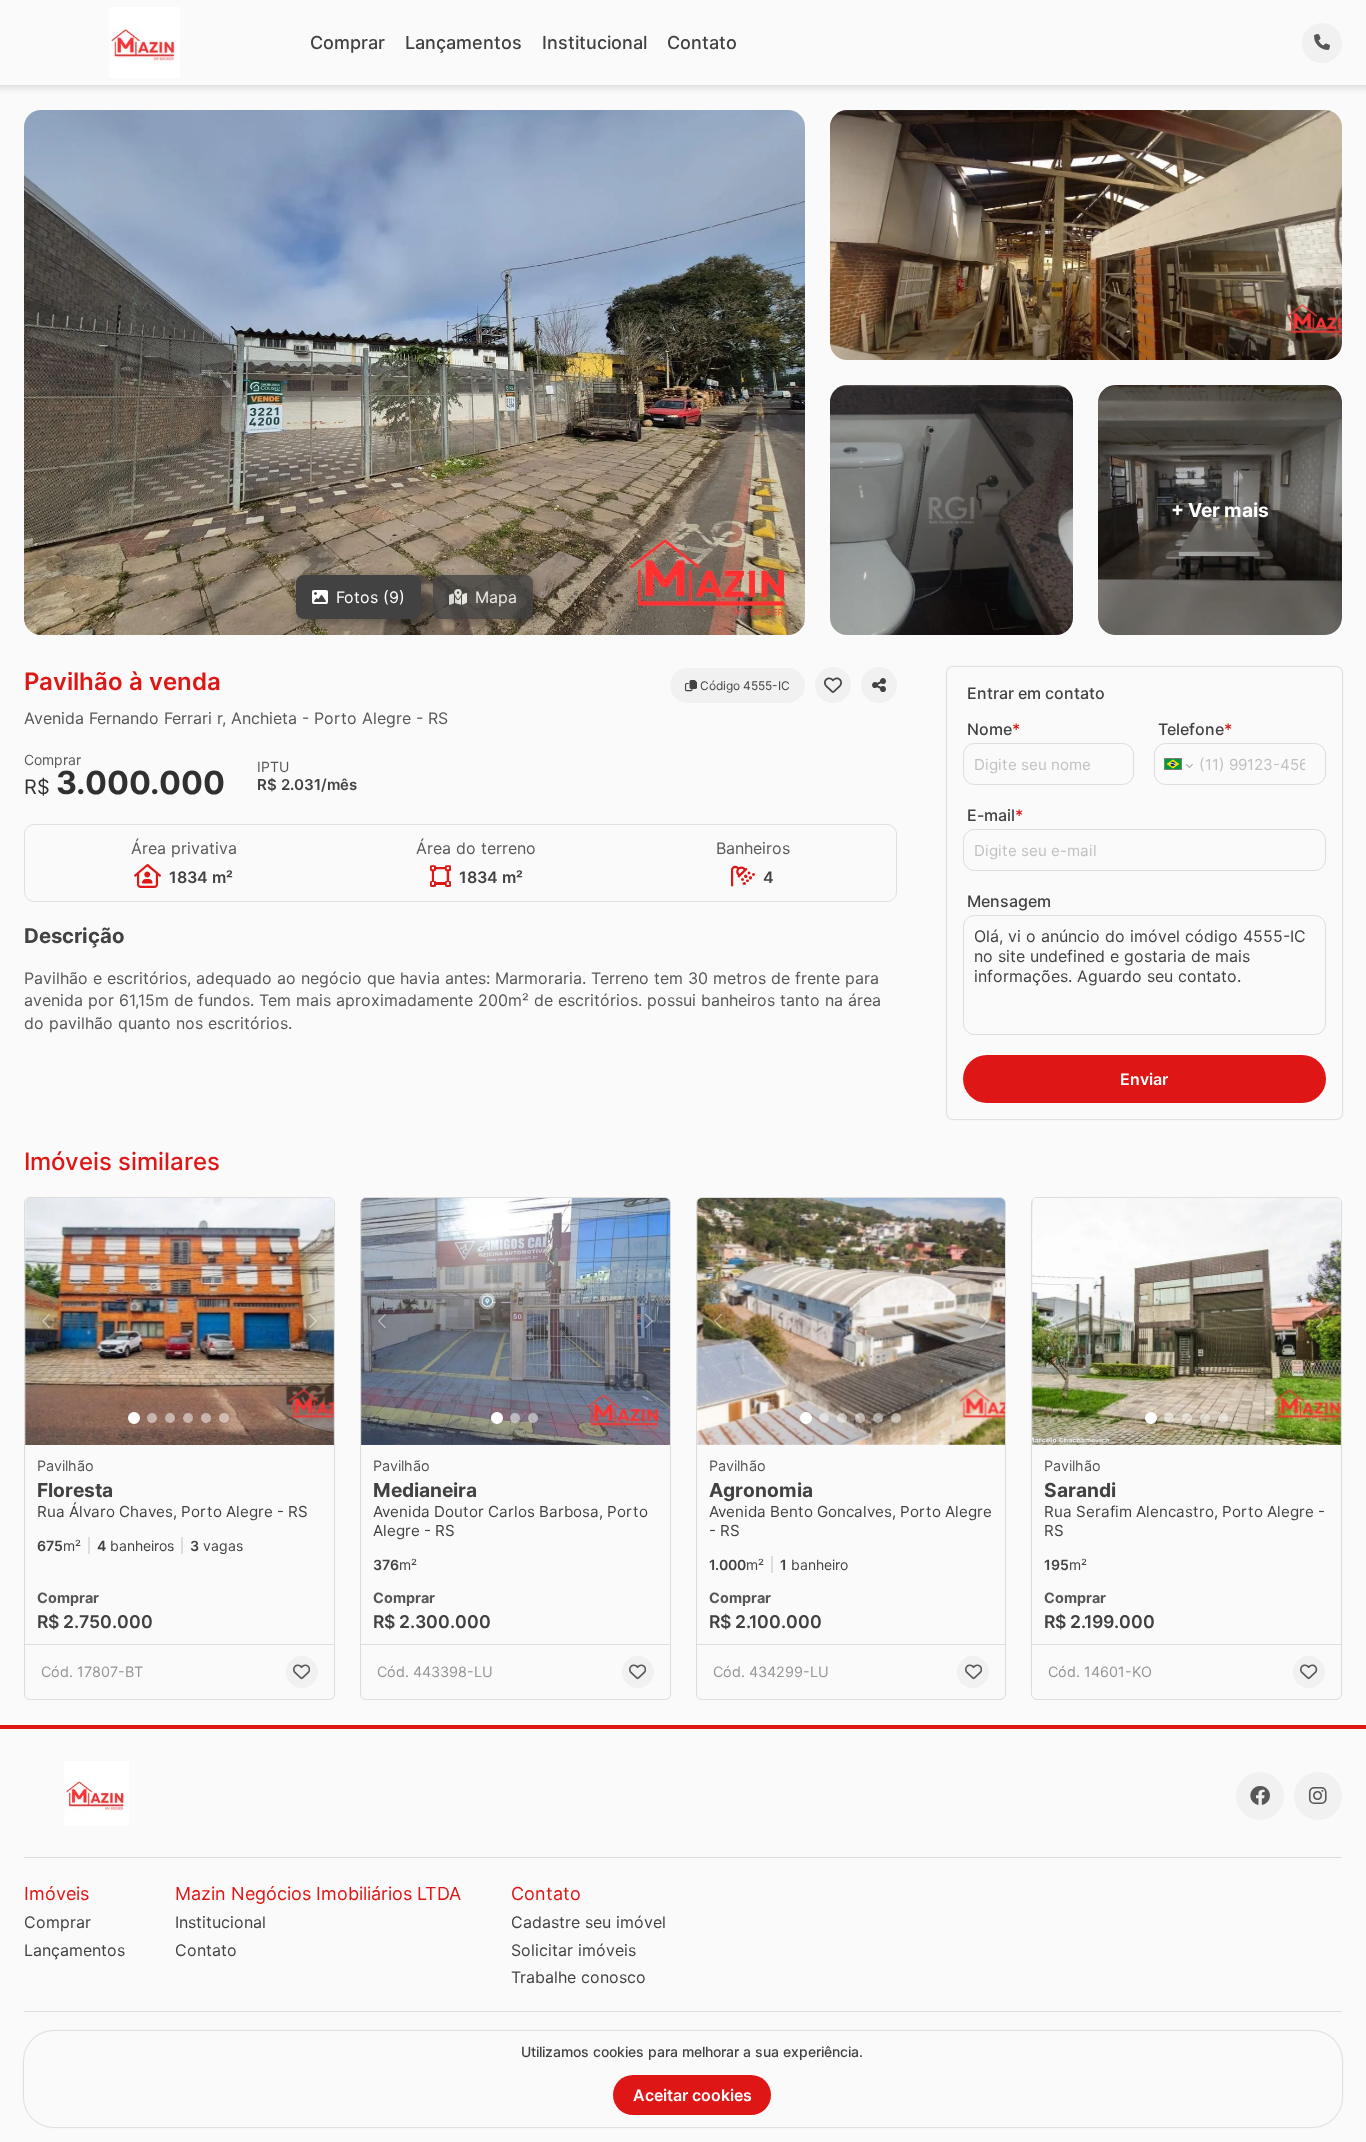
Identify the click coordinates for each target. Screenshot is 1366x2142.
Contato (702, 42)
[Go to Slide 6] (224, 1418)
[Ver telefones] (1322, 43)
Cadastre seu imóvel (588, 1922)
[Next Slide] (313, 1321)
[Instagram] (1318, 1796)
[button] (179, 1321)
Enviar (1144, 1079)
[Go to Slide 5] (206, 1418)
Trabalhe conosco (578, 1977)
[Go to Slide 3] (170, 1418)
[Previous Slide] (46, 1321)
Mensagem (1009, 901)
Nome (993, 729)
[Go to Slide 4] (188, 1418)
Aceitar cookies (692, 2095)
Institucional (594, 42)
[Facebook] (1260, 1796)
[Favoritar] (833, 685)
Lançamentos (463, 42)
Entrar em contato (1036, 693)
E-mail (995, 815)
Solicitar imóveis (573, 1950)
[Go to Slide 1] (134, 1418)
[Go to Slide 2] (152, 1418)
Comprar (347, 42)
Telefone (1195, 729)
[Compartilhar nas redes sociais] (879, 685)
